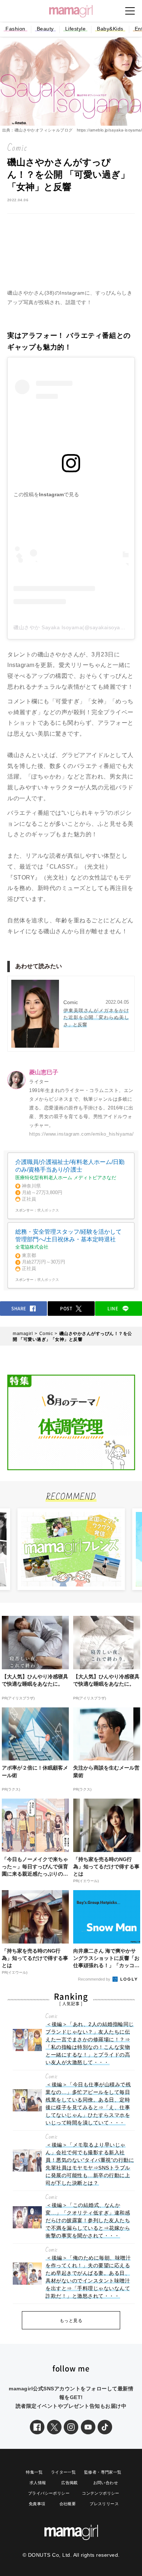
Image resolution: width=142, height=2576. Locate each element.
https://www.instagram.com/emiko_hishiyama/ (81, 1134)
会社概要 (68, 2504)
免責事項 (37, 2504)
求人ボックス (48, 1210)
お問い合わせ (106, 2483)
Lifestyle (76, 29)
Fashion (15, 29)
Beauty (45, 29)
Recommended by (95, 1979)
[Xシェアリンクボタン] (54, 2427)
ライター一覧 (63, 2472)
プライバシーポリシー (49, 2493)
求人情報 (38, 2483)
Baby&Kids (110, 29)
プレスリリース (104, 2504)
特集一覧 (34, 2472)
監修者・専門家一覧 (103, 2472)
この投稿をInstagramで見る (46, 494)
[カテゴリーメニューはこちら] (130, 11)
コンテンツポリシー (101, 2493)
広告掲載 (70, 2483)
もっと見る (71, 2321)
